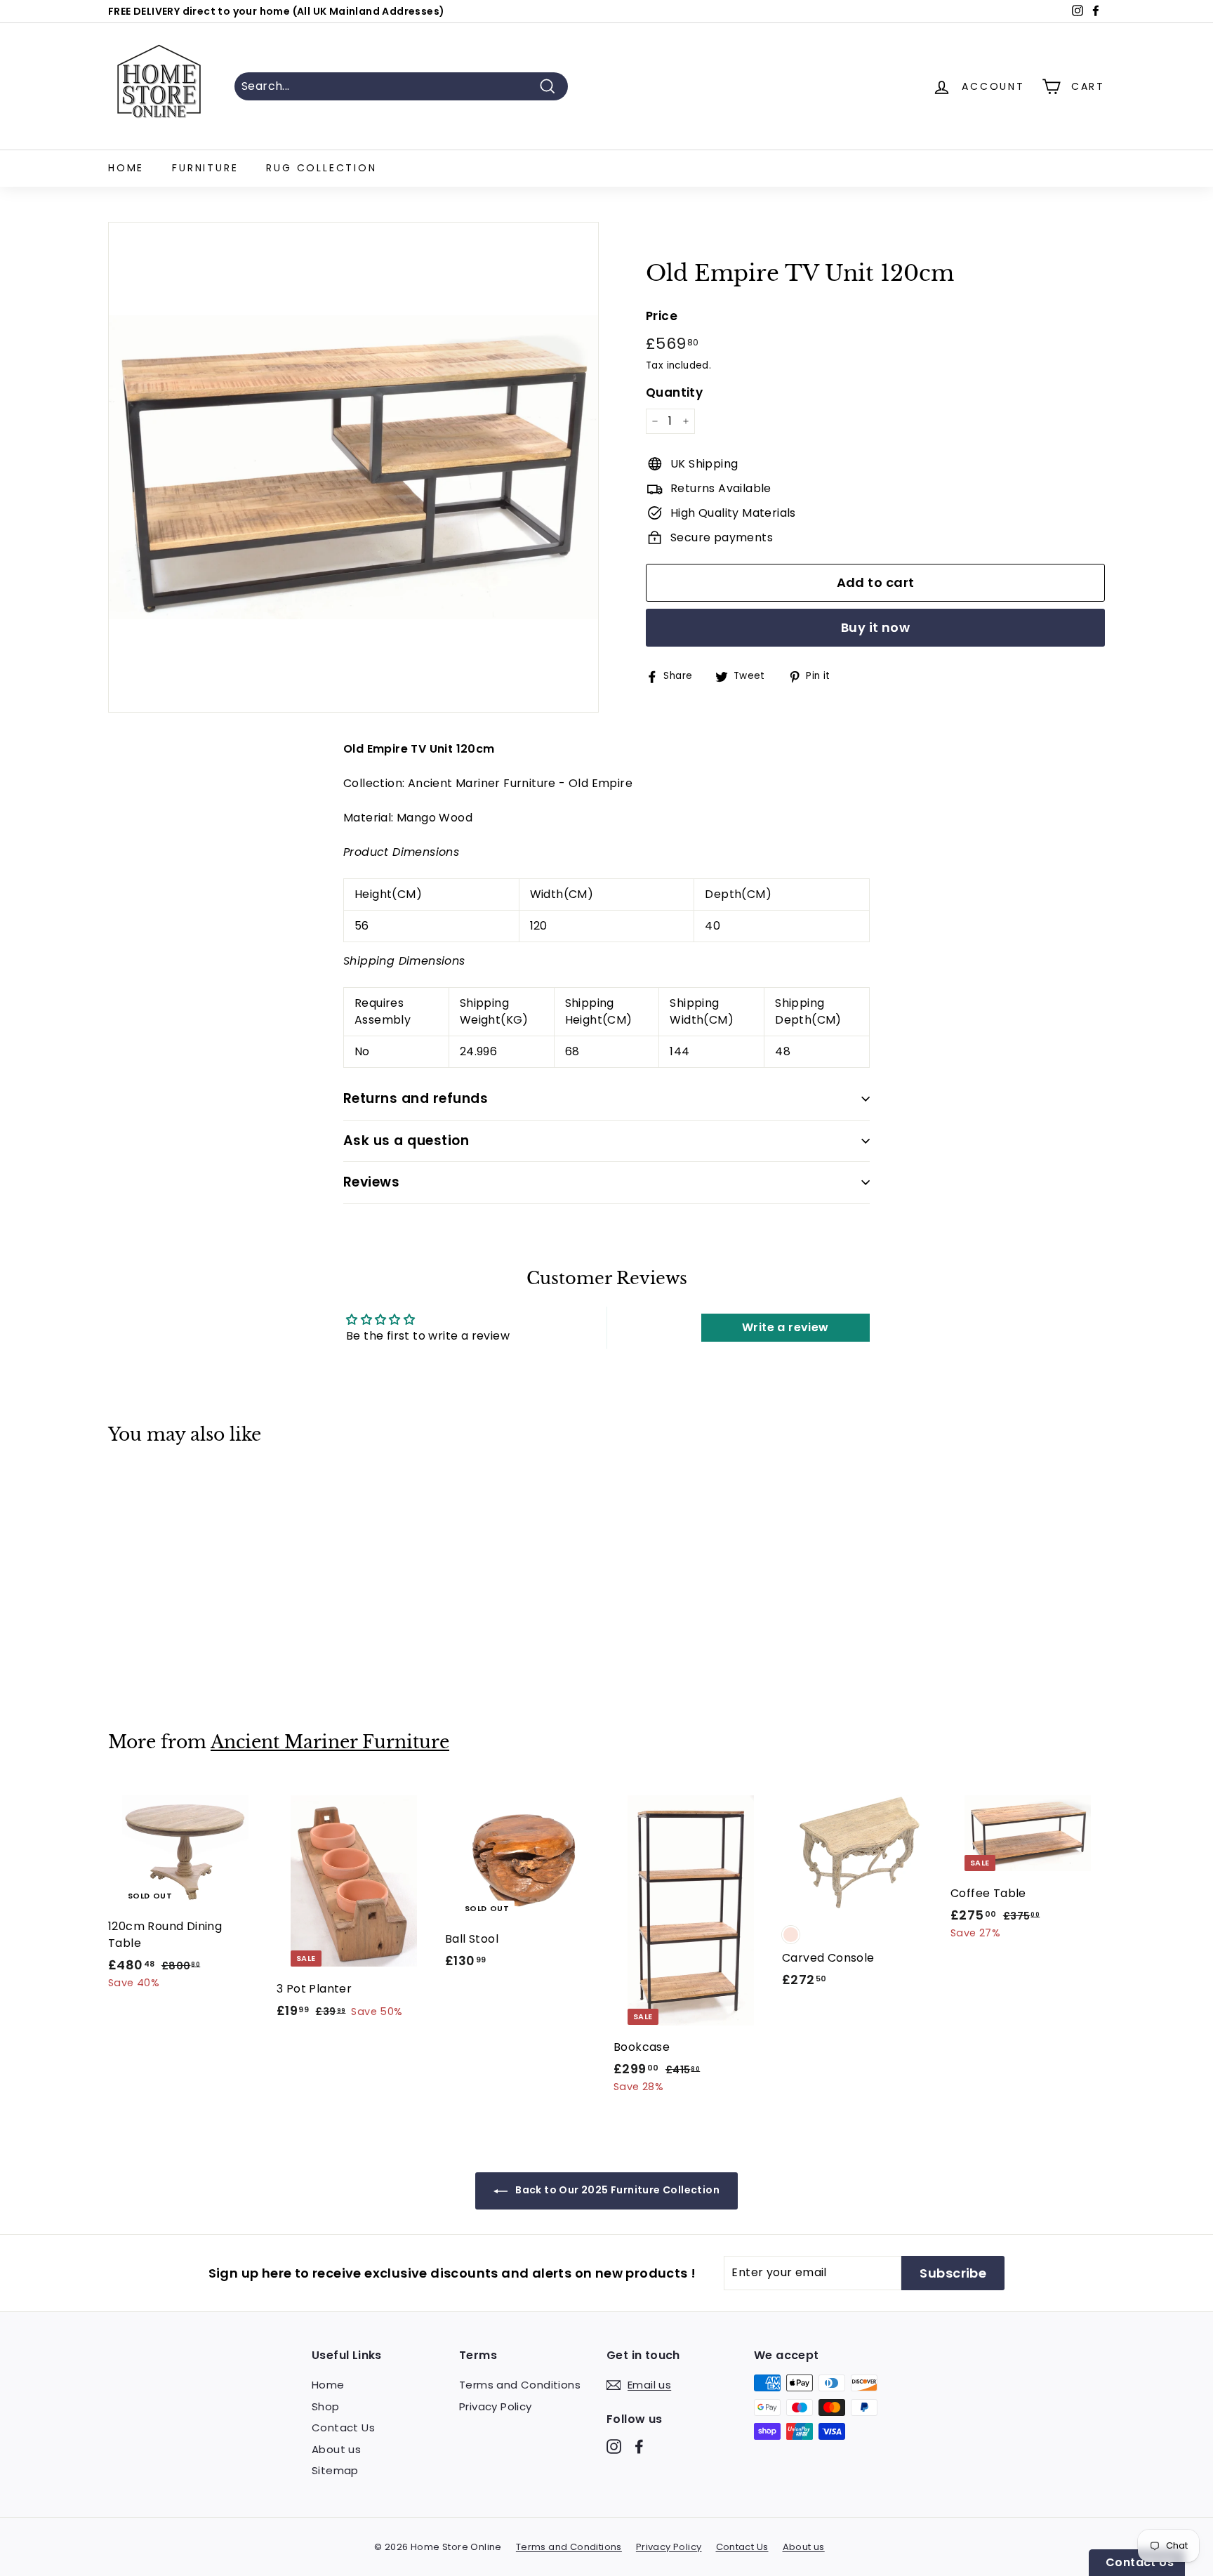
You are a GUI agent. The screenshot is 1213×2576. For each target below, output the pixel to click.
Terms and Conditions (520, 2385)
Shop (326, 2406)
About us (336, 2449)
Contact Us (343, 2428)
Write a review (786, 1327)
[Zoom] (353, 467)
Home (126, 168)
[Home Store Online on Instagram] (614, 2446)
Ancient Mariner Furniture (330, 1742)
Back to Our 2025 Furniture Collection (616, 2190)
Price (662, 316)
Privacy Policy (496, 2406)
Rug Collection (321, 168)
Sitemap (335, 2470)
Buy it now (876, 627)
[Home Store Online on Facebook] (639, 2446)
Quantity (674, 392)
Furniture (205, 168)
